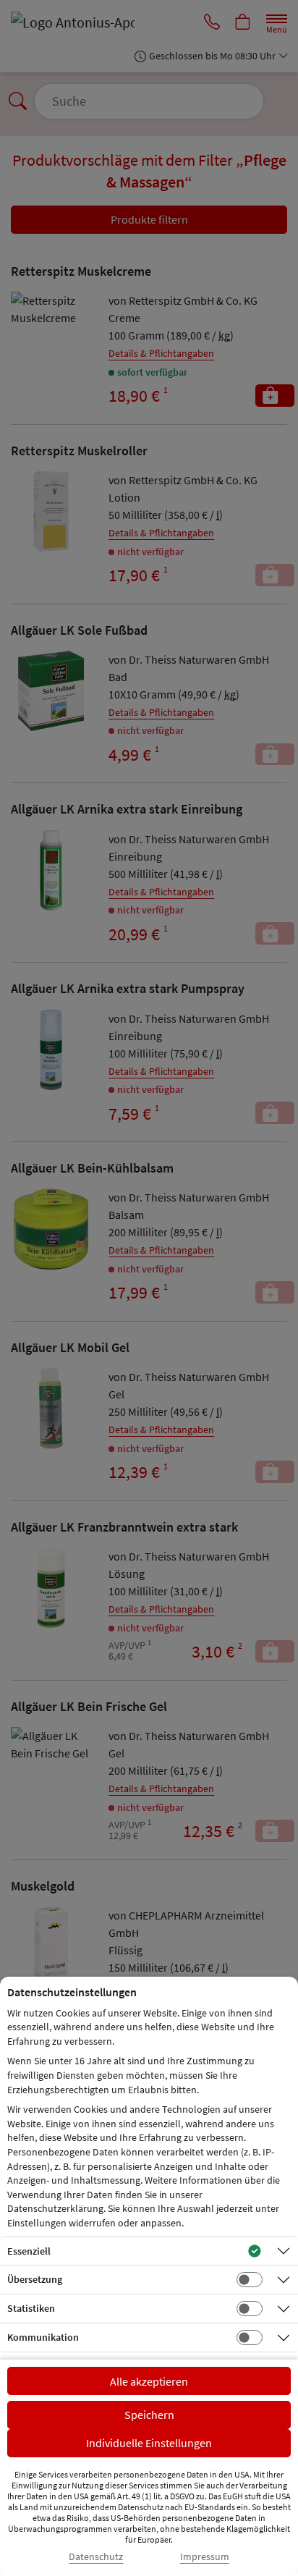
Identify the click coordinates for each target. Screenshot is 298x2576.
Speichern (149, 2415)
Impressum (205, 2557)
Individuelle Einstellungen (149, 2443)
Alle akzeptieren (149, 2381)
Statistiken (31, 2308)
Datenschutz (96, 2557)
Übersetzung (35, 2279)
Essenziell (29, 2251)
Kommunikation (43, 2337)
